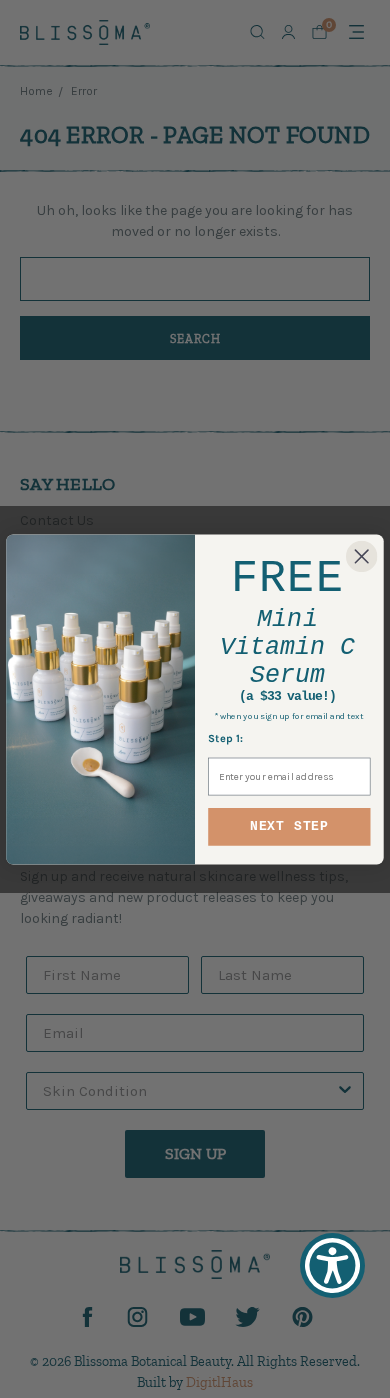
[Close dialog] (361, 555)
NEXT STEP (289, 826)
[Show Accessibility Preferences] (332, 1265)
